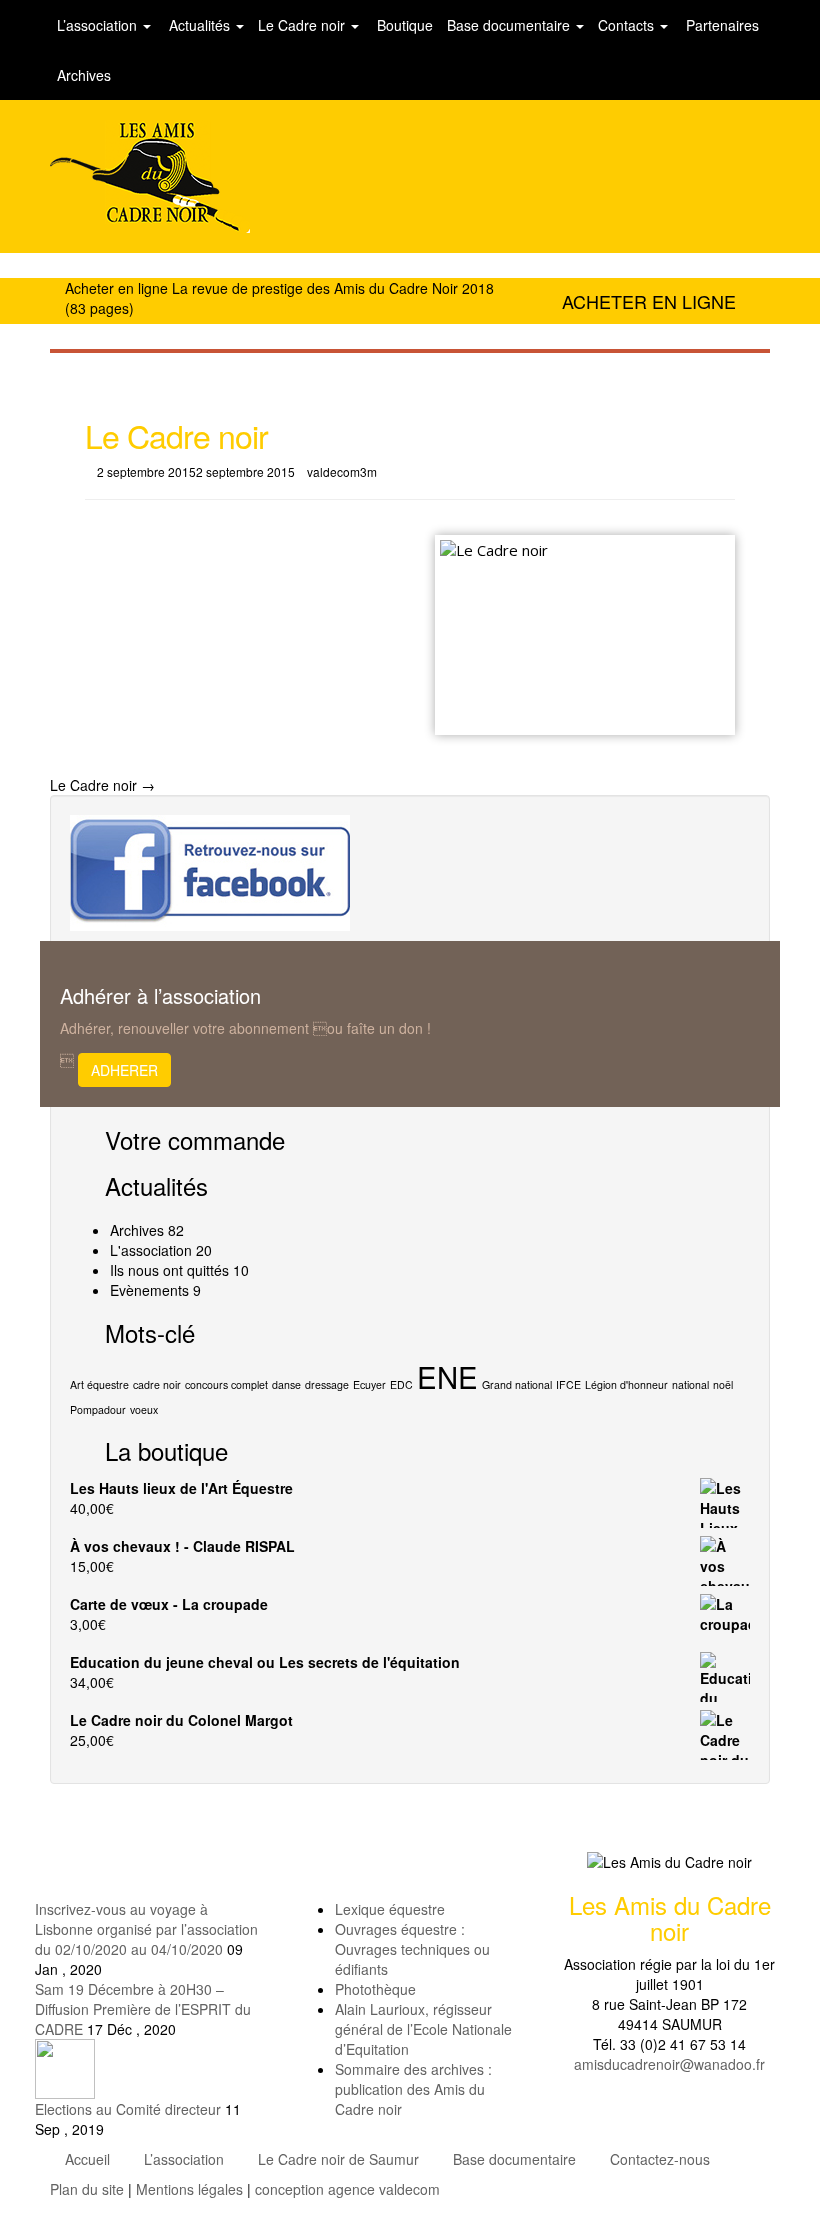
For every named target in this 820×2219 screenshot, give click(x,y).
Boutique (403, 25)
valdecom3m (342, 471)
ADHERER (124, 1070)
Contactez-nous (660, 2159)
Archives (84, 75)
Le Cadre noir (303, 25)
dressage (327, 1384)
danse (286, 1384)
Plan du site (87, 2189)
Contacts (628, 25)
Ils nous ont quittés (169, 1270)
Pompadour (98, 1409)
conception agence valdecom (347, 2189)
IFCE (568, 1384)
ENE (447, 1376)
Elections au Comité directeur (128, 2109)
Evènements (149, 1290)
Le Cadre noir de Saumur (338, 2159)
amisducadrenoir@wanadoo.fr (669, 2064)
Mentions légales (189, 2189)
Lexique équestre (390, 1909)
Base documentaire (510, 25)
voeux (144, 1409)
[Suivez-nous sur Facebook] (210, 871)
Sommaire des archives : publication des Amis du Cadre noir (413, 2089)
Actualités (199, 25)
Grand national (517, 1384)
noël (723, 1384)
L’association (99, 25)
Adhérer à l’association (160, 995)
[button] (410, 2209)
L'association (151, 1250)
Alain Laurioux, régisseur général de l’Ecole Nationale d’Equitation (423, 2029)
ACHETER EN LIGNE (649, 301)
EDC (401, 1384)
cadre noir (157, 1384)
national (690, 1384)
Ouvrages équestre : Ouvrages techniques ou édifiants (412, 1949)
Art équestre (99, 1384)
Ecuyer (369, 1384)
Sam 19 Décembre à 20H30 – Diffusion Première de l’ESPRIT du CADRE (143, 2009)
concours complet (226, 1384)
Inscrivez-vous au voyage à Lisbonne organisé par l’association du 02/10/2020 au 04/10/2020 (146, 1929)
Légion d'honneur (626, 1384)
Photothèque (375, 1989)
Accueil (87, 2159)
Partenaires (720, 25)
